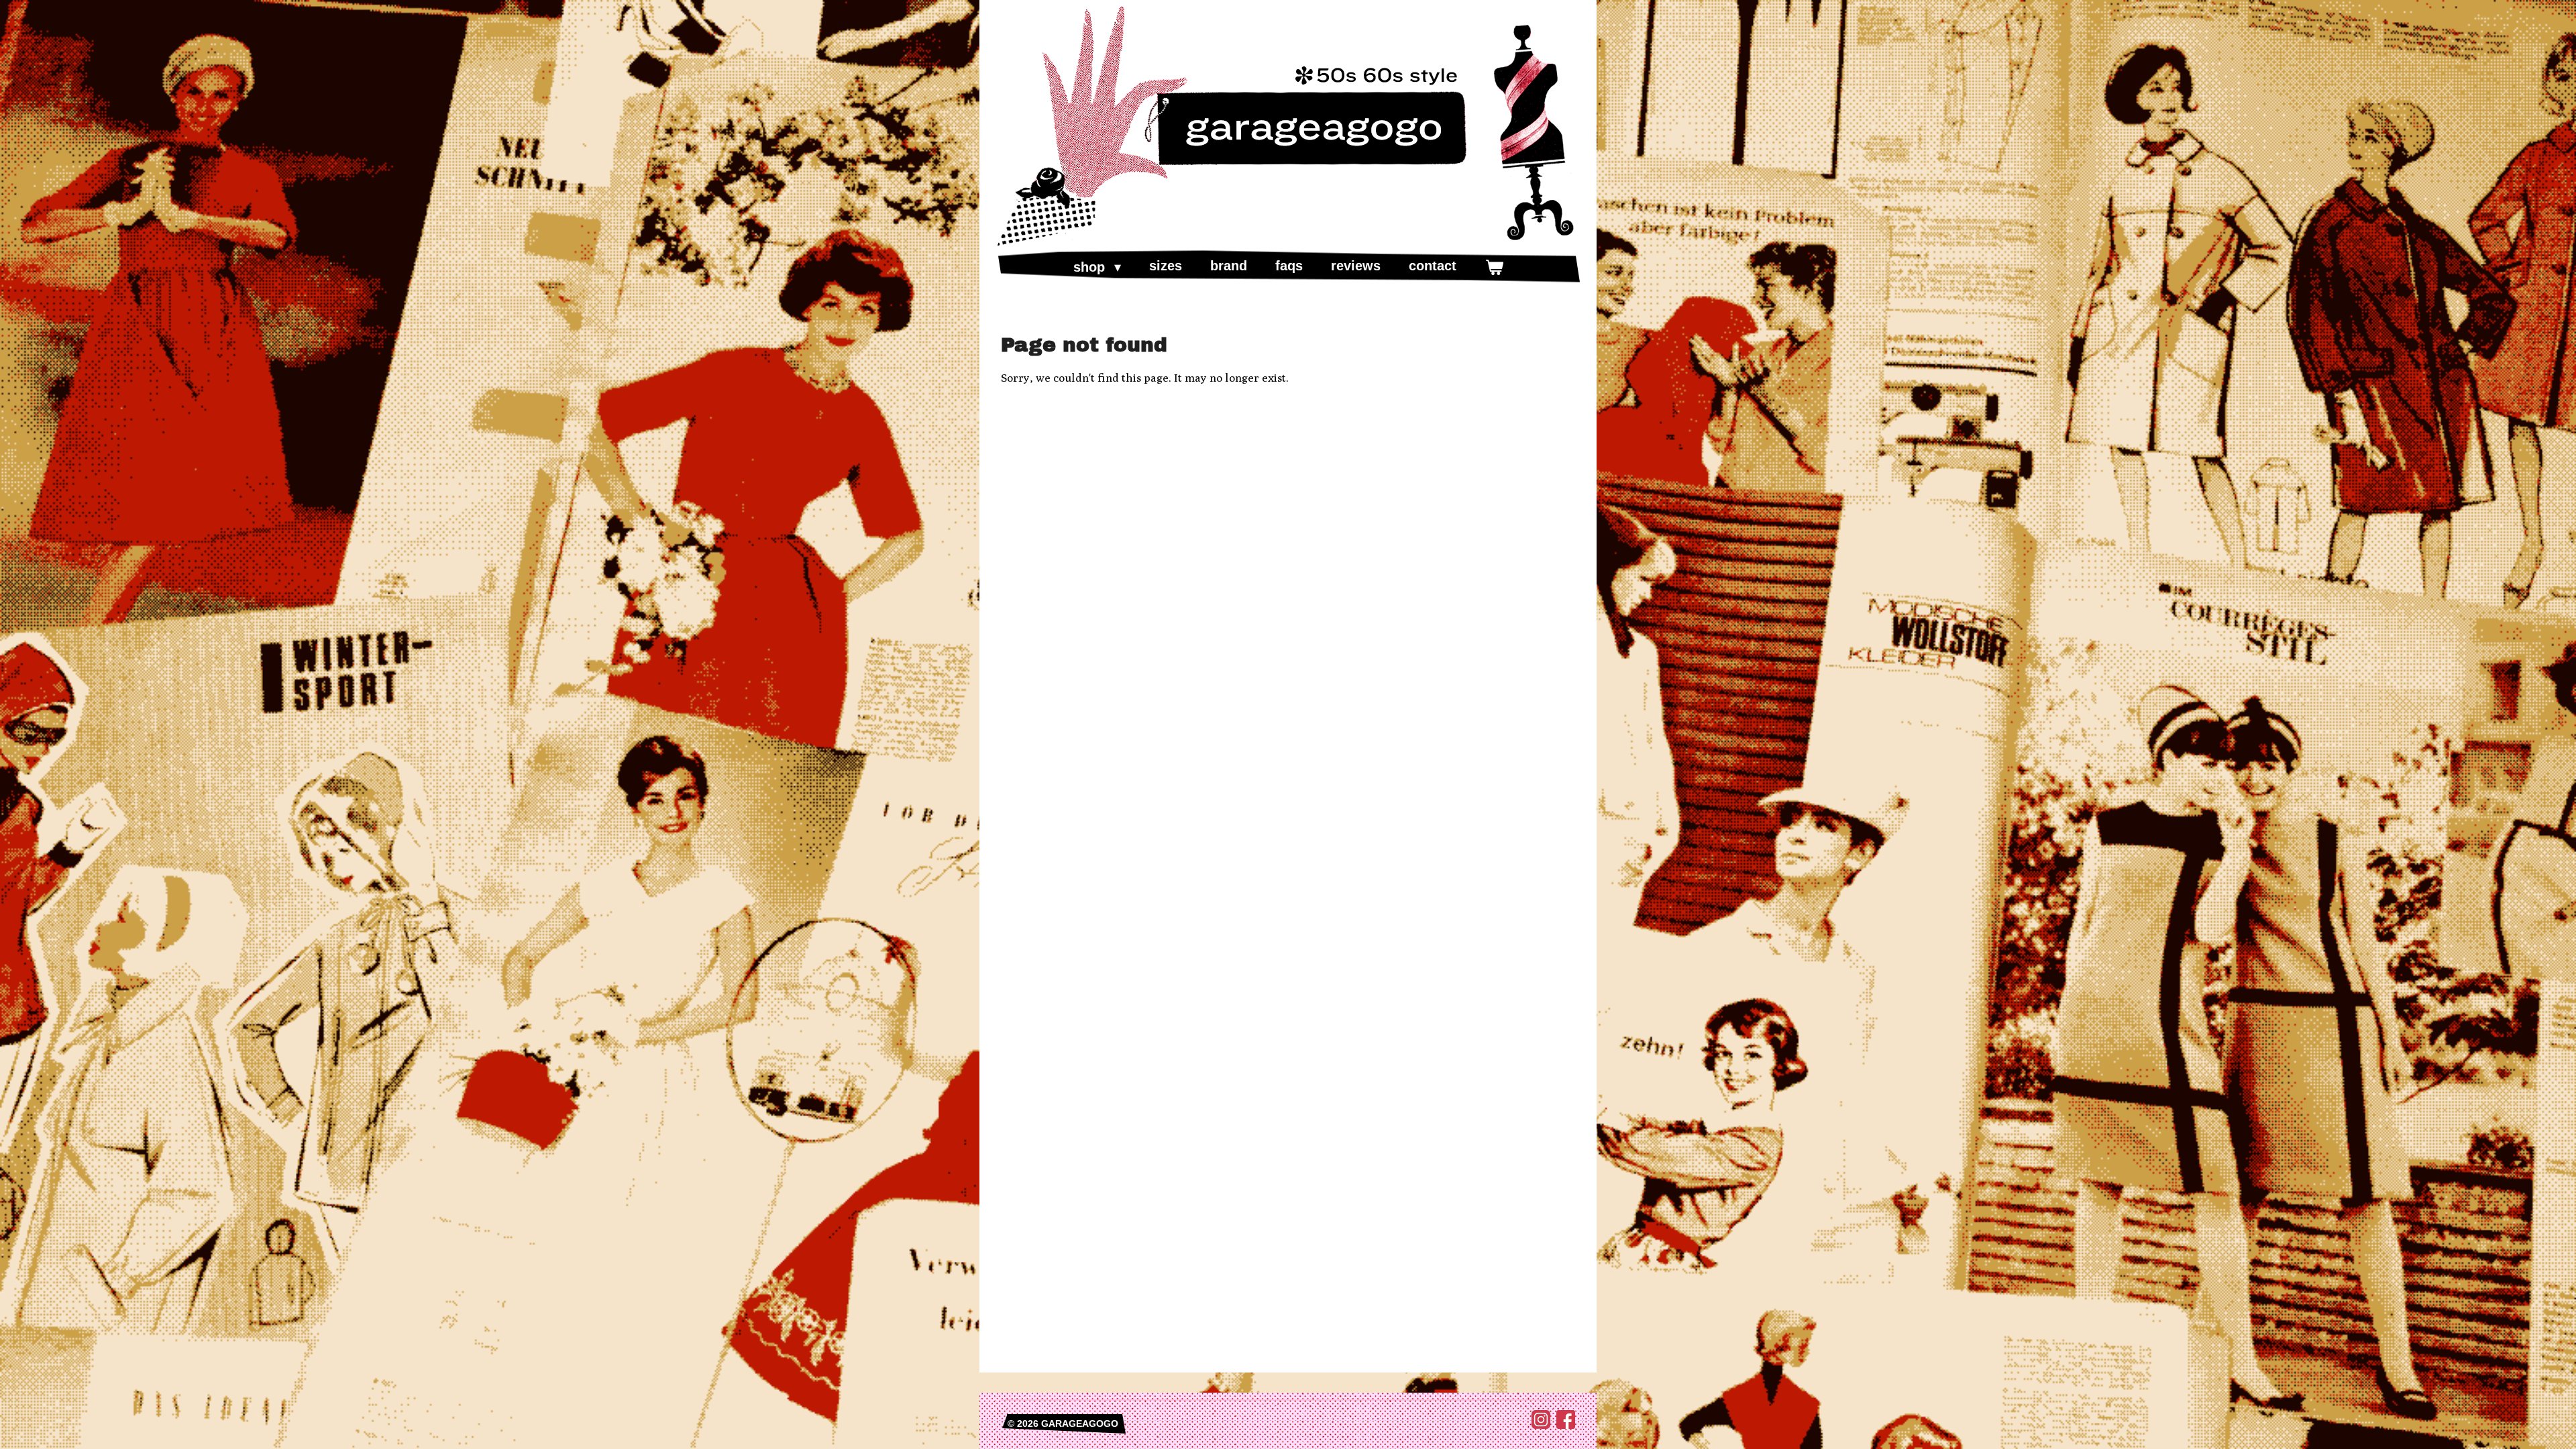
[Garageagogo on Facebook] (1566, 1426)
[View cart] (1494, 267)
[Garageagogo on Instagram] (1541, 1426)
